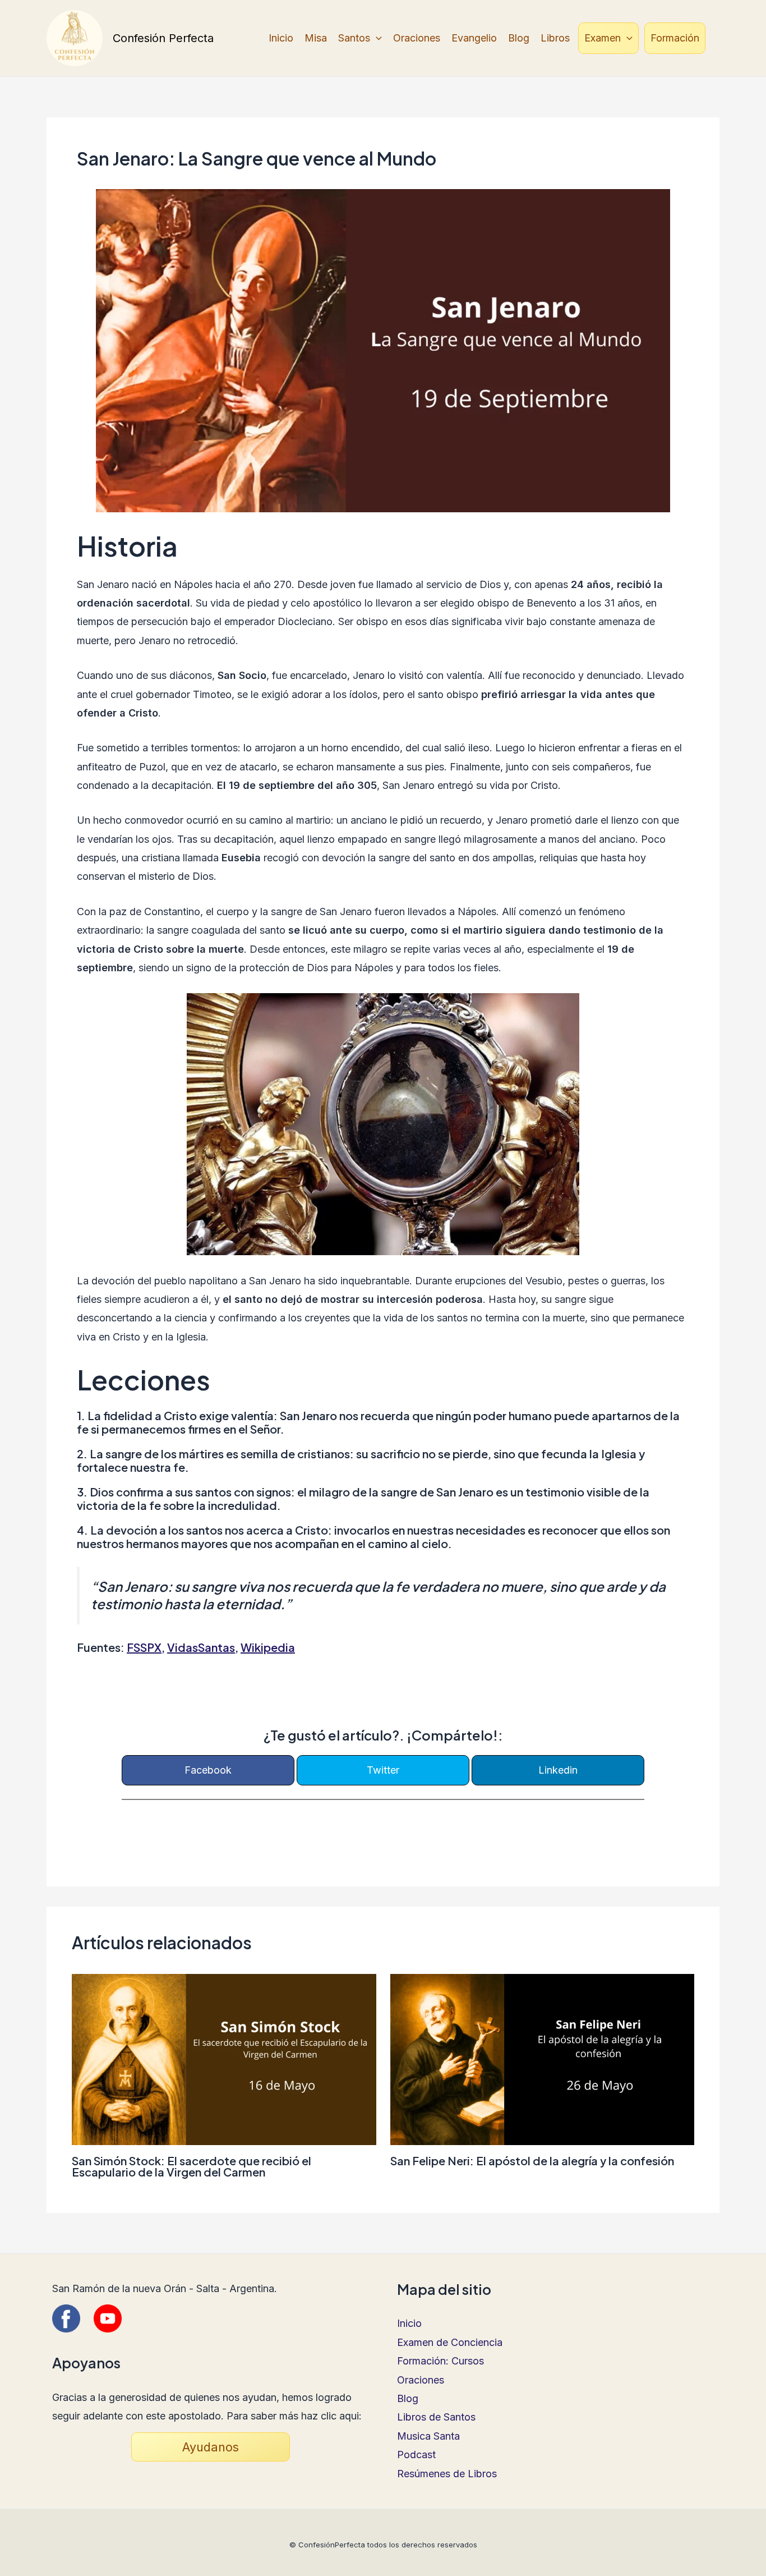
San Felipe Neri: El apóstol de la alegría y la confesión (532, 2161)
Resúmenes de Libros (447, 2474)
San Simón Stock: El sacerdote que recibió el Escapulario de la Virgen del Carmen (191, 2166)
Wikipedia (268, 1647)
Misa (316, 38)
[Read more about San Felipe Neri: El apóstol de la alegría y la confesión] (543, 2058)
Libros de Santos (436, 2417)
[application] (376, 38)
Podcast (416, 2455)
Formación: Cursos (440, 2361)
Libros (555, 38)
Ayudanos (211, 2447)
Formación (675, 38)
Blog (519, 38)
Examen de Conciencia (450, 2342)
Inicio (281, 38)
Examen (603, 38)
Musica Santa (428, 2436)
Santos (354, 38)
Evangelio (474, 38)
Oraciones (417, 38)
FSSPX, (146, 1647)
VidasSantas (201, 1647)
